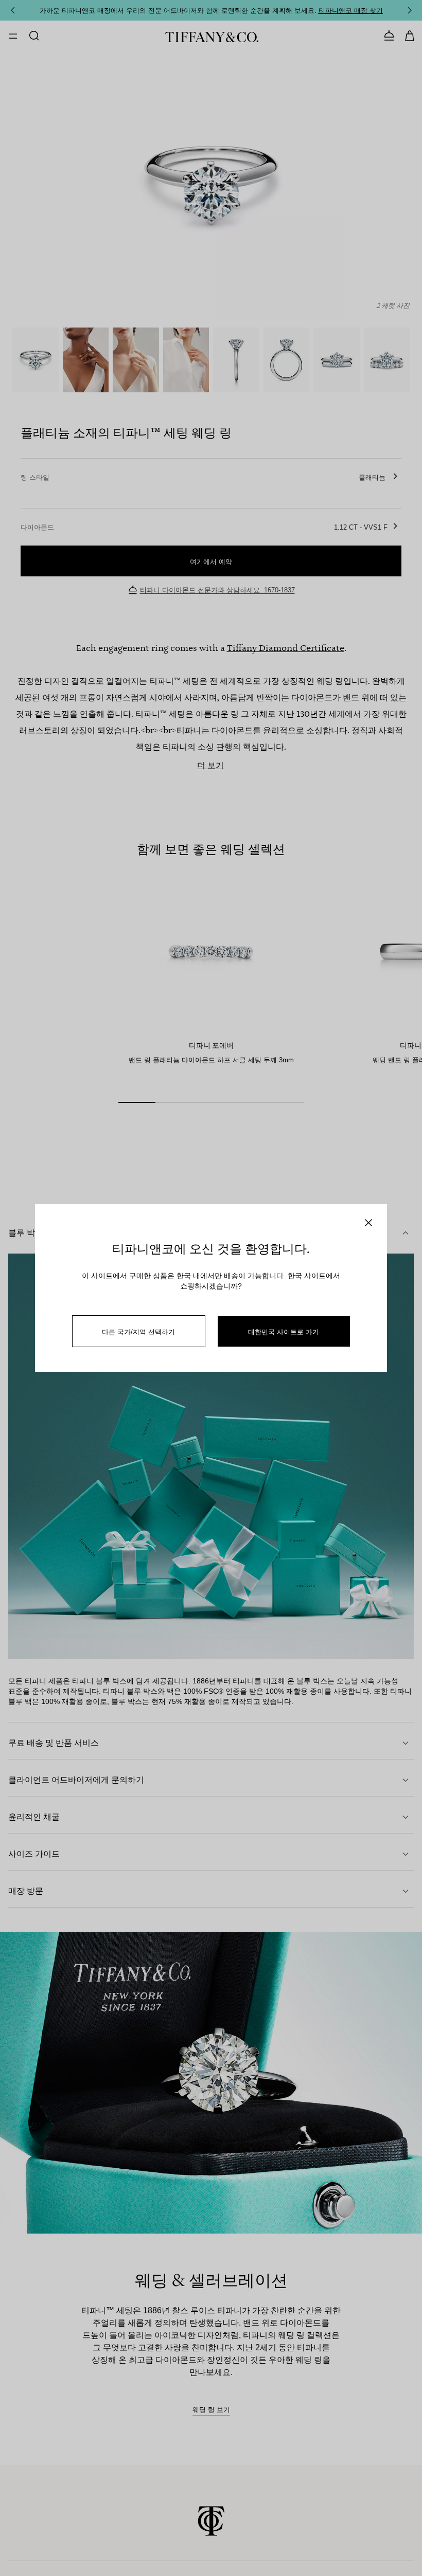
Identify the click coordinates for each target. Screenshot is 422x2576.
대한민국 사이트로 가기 (284, 1331)
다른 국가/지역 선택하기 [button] (138, 1331)
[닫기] (368, 1223)
